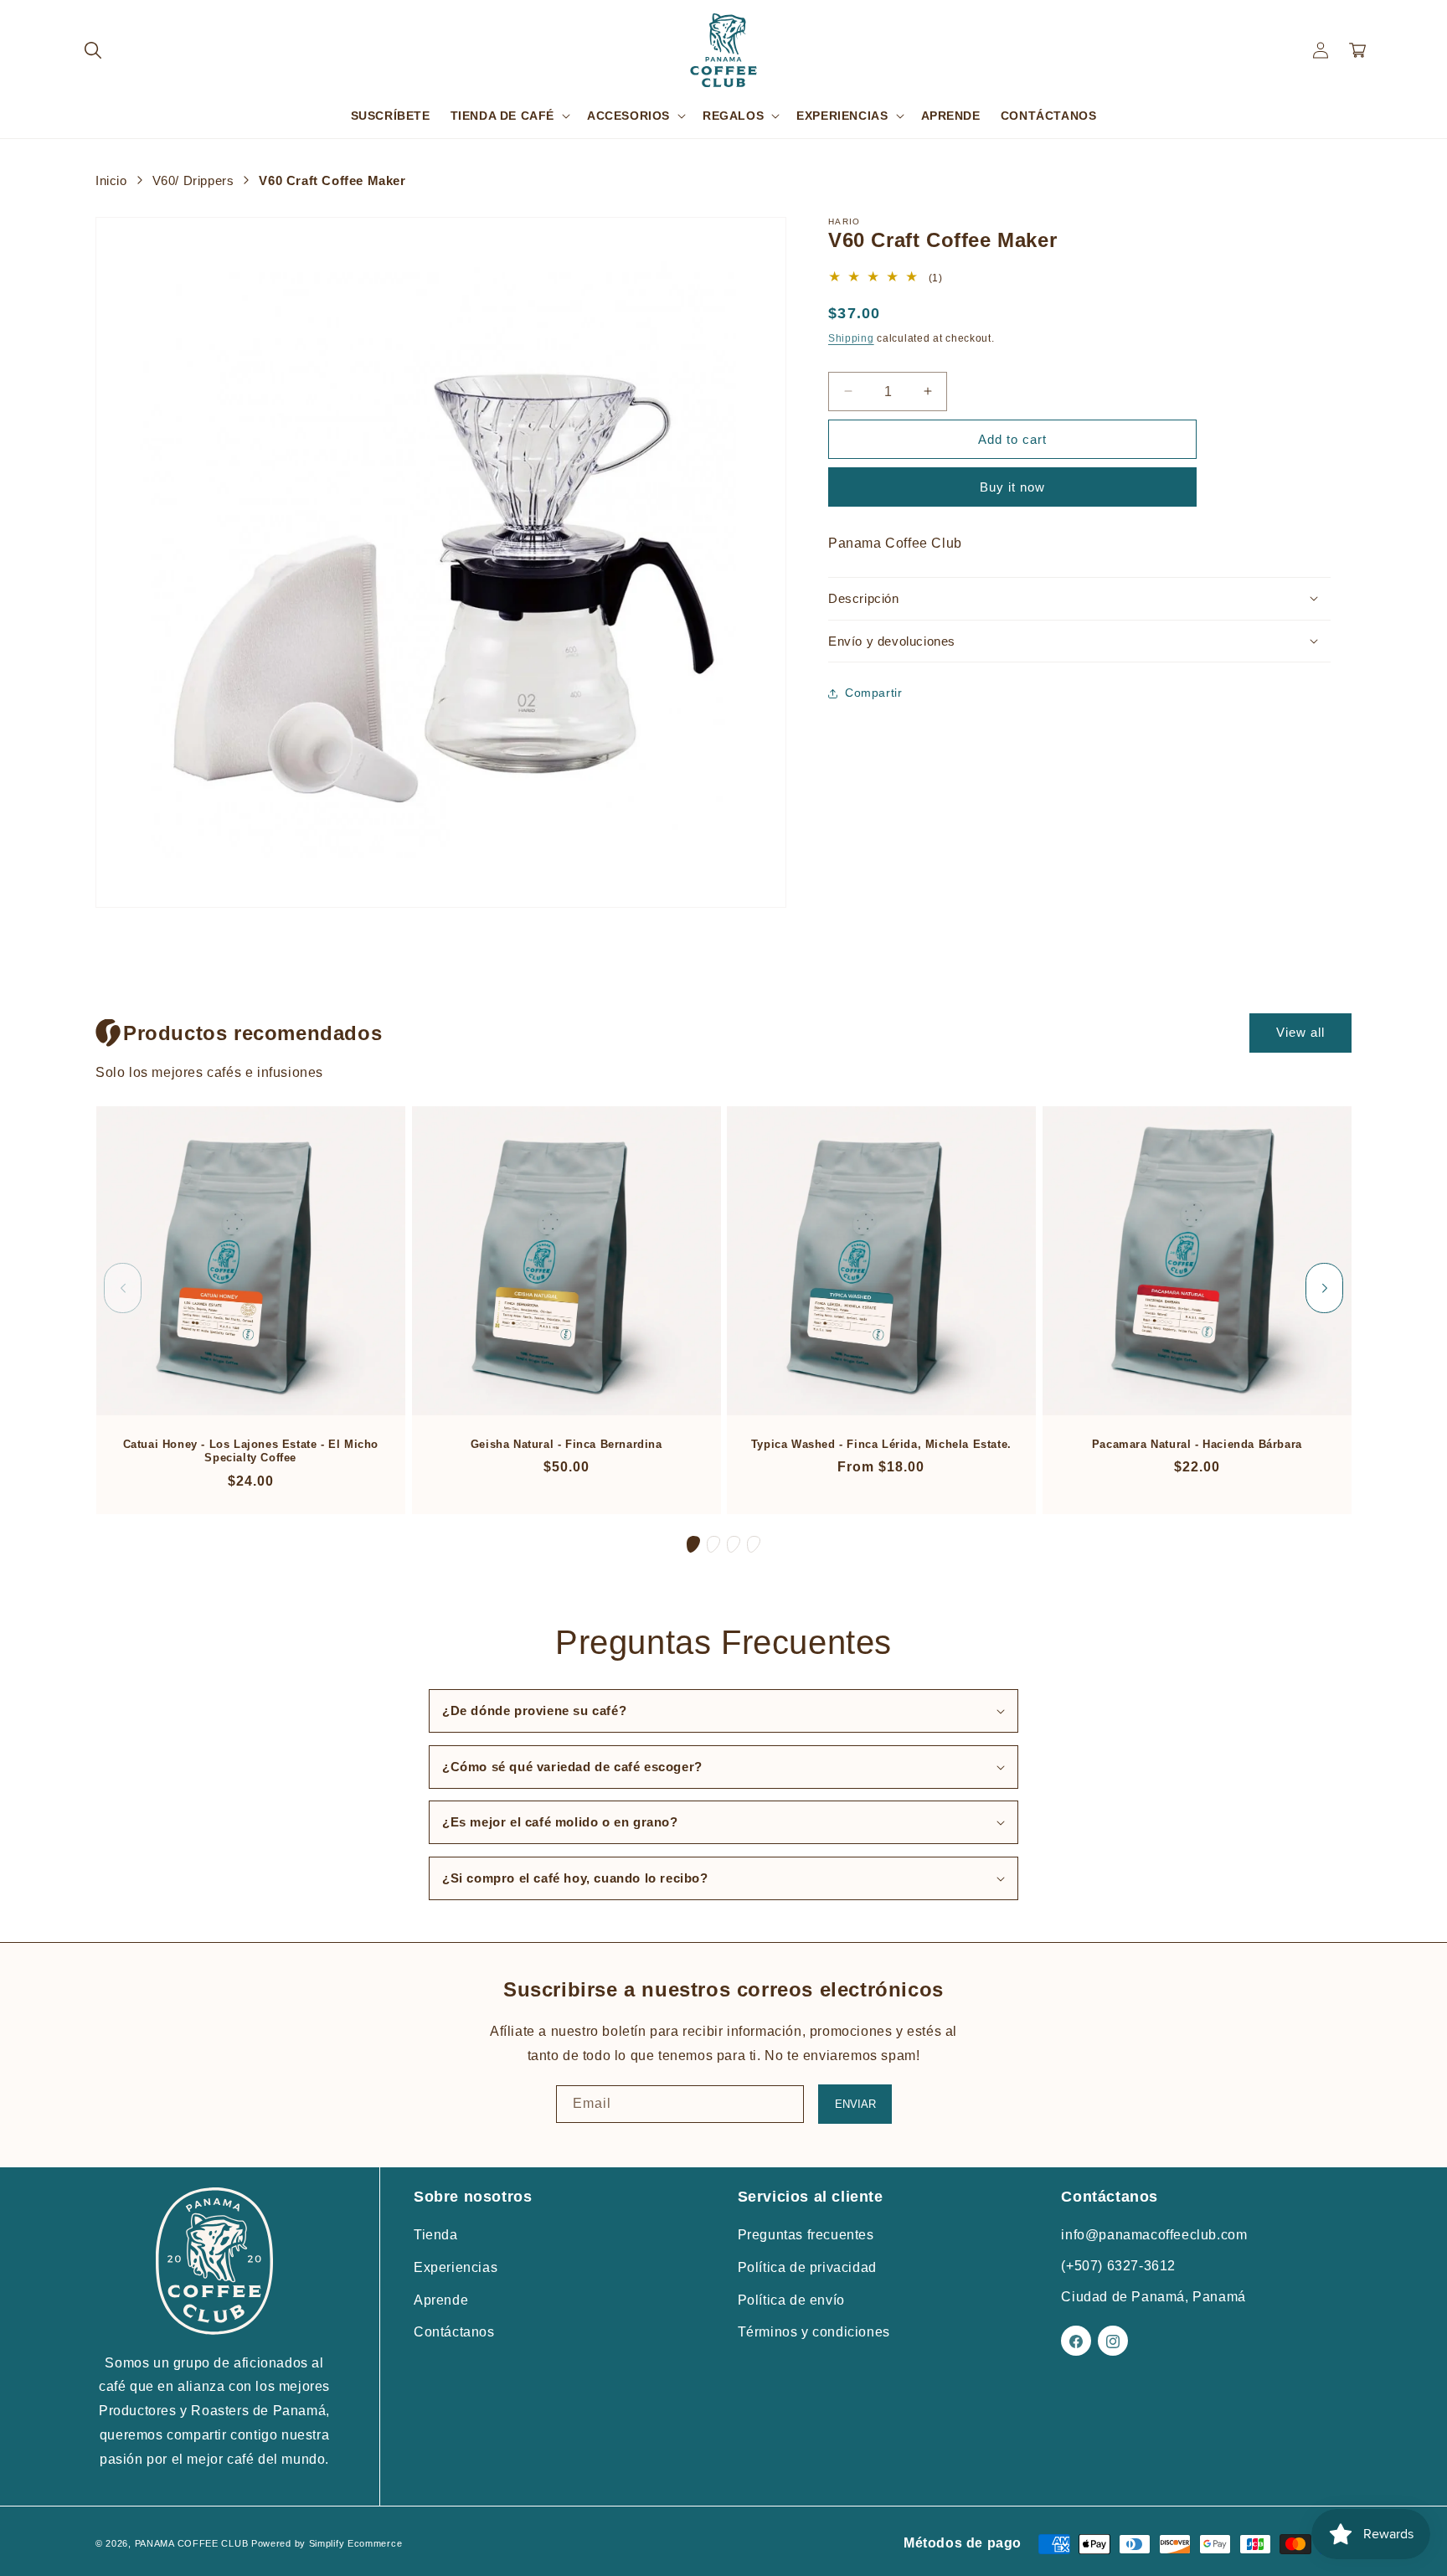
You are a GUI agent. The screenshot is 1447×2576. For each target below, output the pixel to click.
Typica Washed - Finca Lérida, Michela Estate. (881, 1444)
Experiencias (456, 2267)
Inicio (111, 180)
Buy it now (1012, 487)
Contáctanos (454, 2333)
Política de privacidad (807, 2267)
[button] (93, 50)
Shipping (851, 338)
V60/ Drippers (193, 180)
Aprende (441, 2300)
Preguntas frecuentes (806, 2236)
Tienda (436, 2236)
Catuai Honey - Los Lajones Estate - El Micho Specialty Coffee (251, 1451)
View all (1300, 1032)
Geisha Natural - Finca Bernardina (566, 1444)
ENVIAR (855, 2104)
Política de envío (791, 2300)
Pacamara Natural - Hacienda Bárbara (1196, 1444)
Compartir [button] (873, 693)
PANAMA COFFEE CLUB (192, 2543)
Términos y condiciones (814, 2333)
